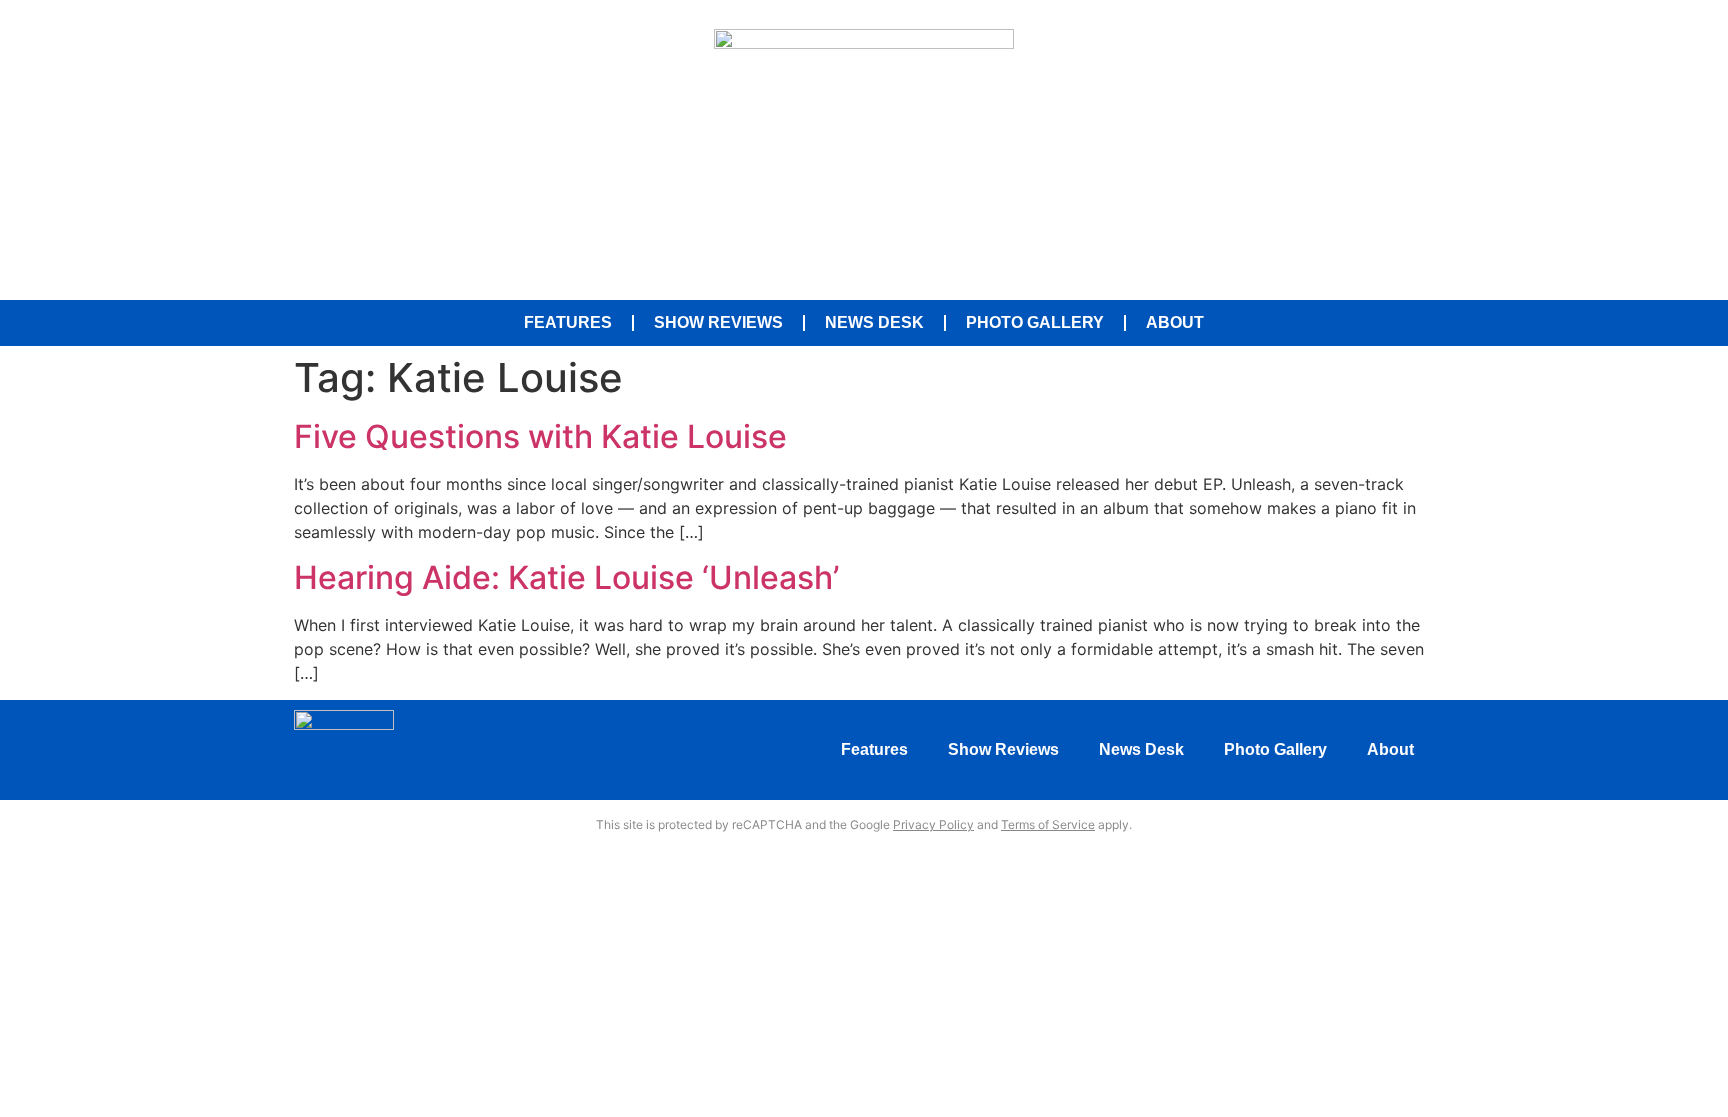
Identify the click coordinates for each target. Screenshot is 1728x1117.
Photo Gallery (1035, 322)
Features (568, 322)
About (1175, 322)
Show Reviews (718, 322)
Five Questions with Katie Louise (540, 436)
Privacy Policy (933, 824)
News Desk (874, 322)
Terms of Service (1048, 824)
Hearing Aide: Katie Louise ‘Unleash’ (566, 577)
